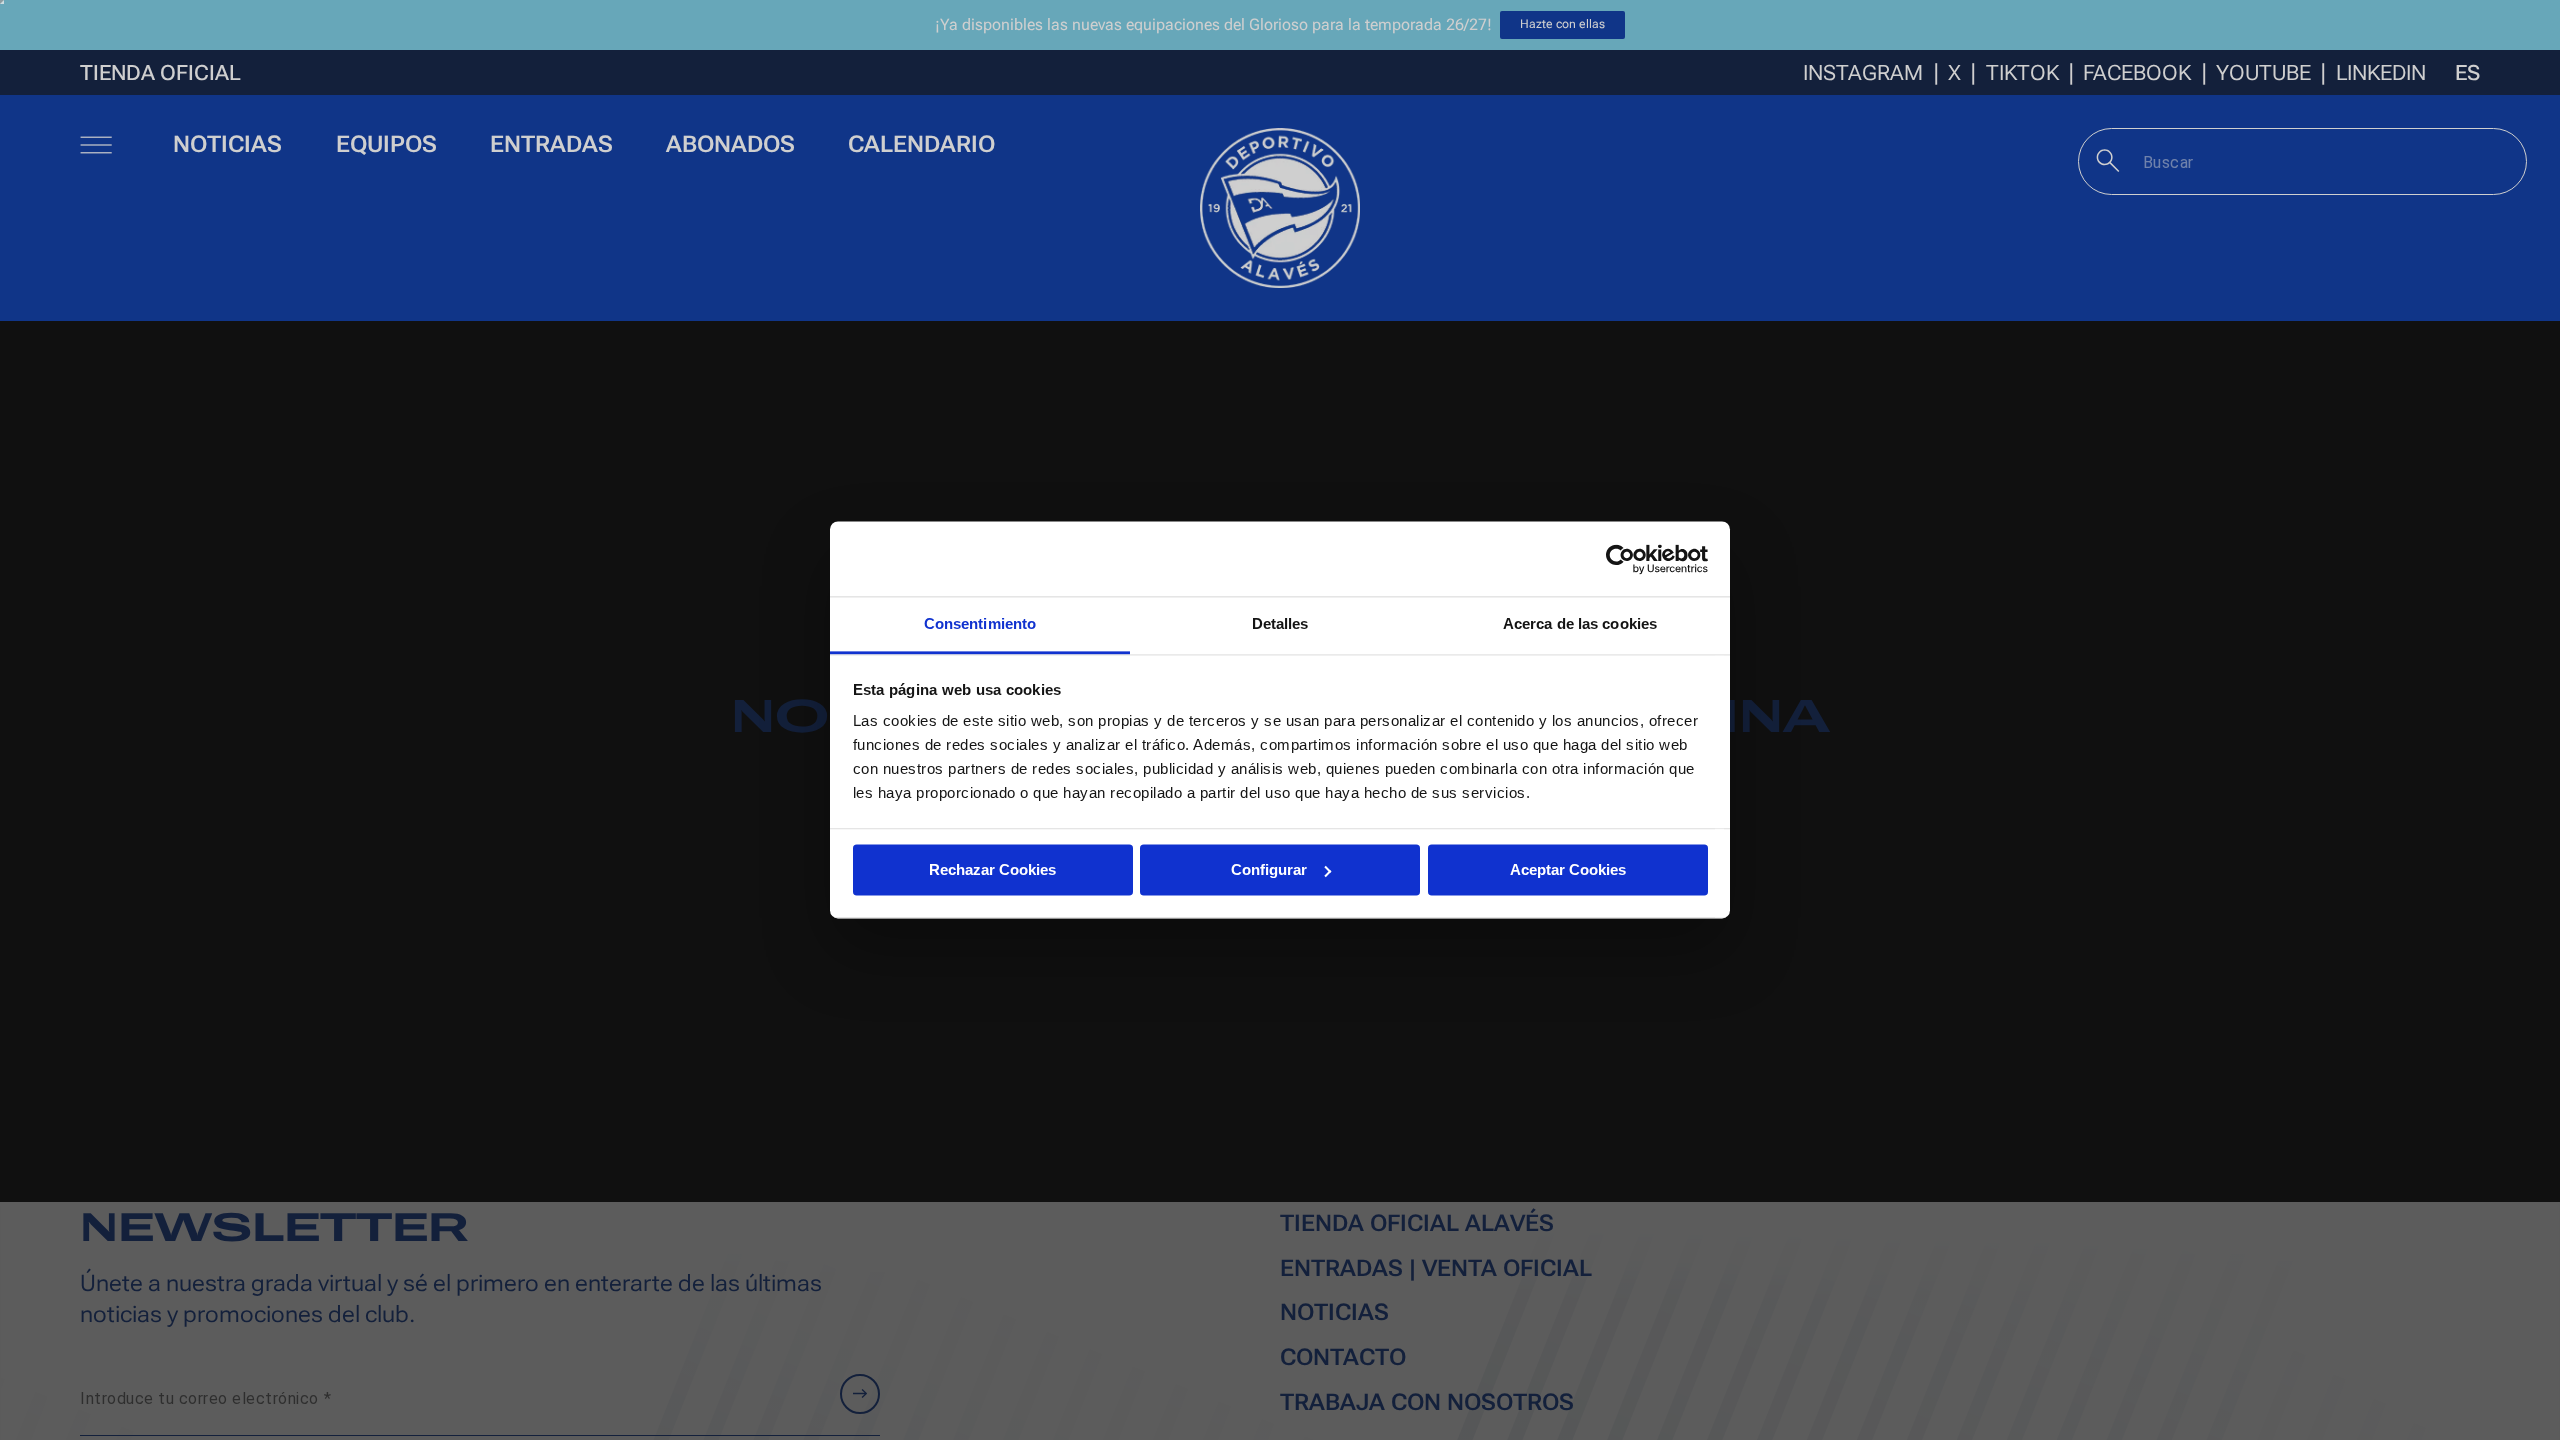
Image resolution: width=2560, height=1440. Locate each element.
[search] (2109, 161)
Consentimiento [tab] (980, 623)
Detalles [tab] (1280, 623)
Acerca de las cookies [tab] (1580, 623)
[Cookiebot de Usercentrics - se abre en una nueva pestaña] (1620, 559)
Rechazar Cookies (992, 869)
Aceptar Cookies (1568, 869)
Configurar (1269, 869)
